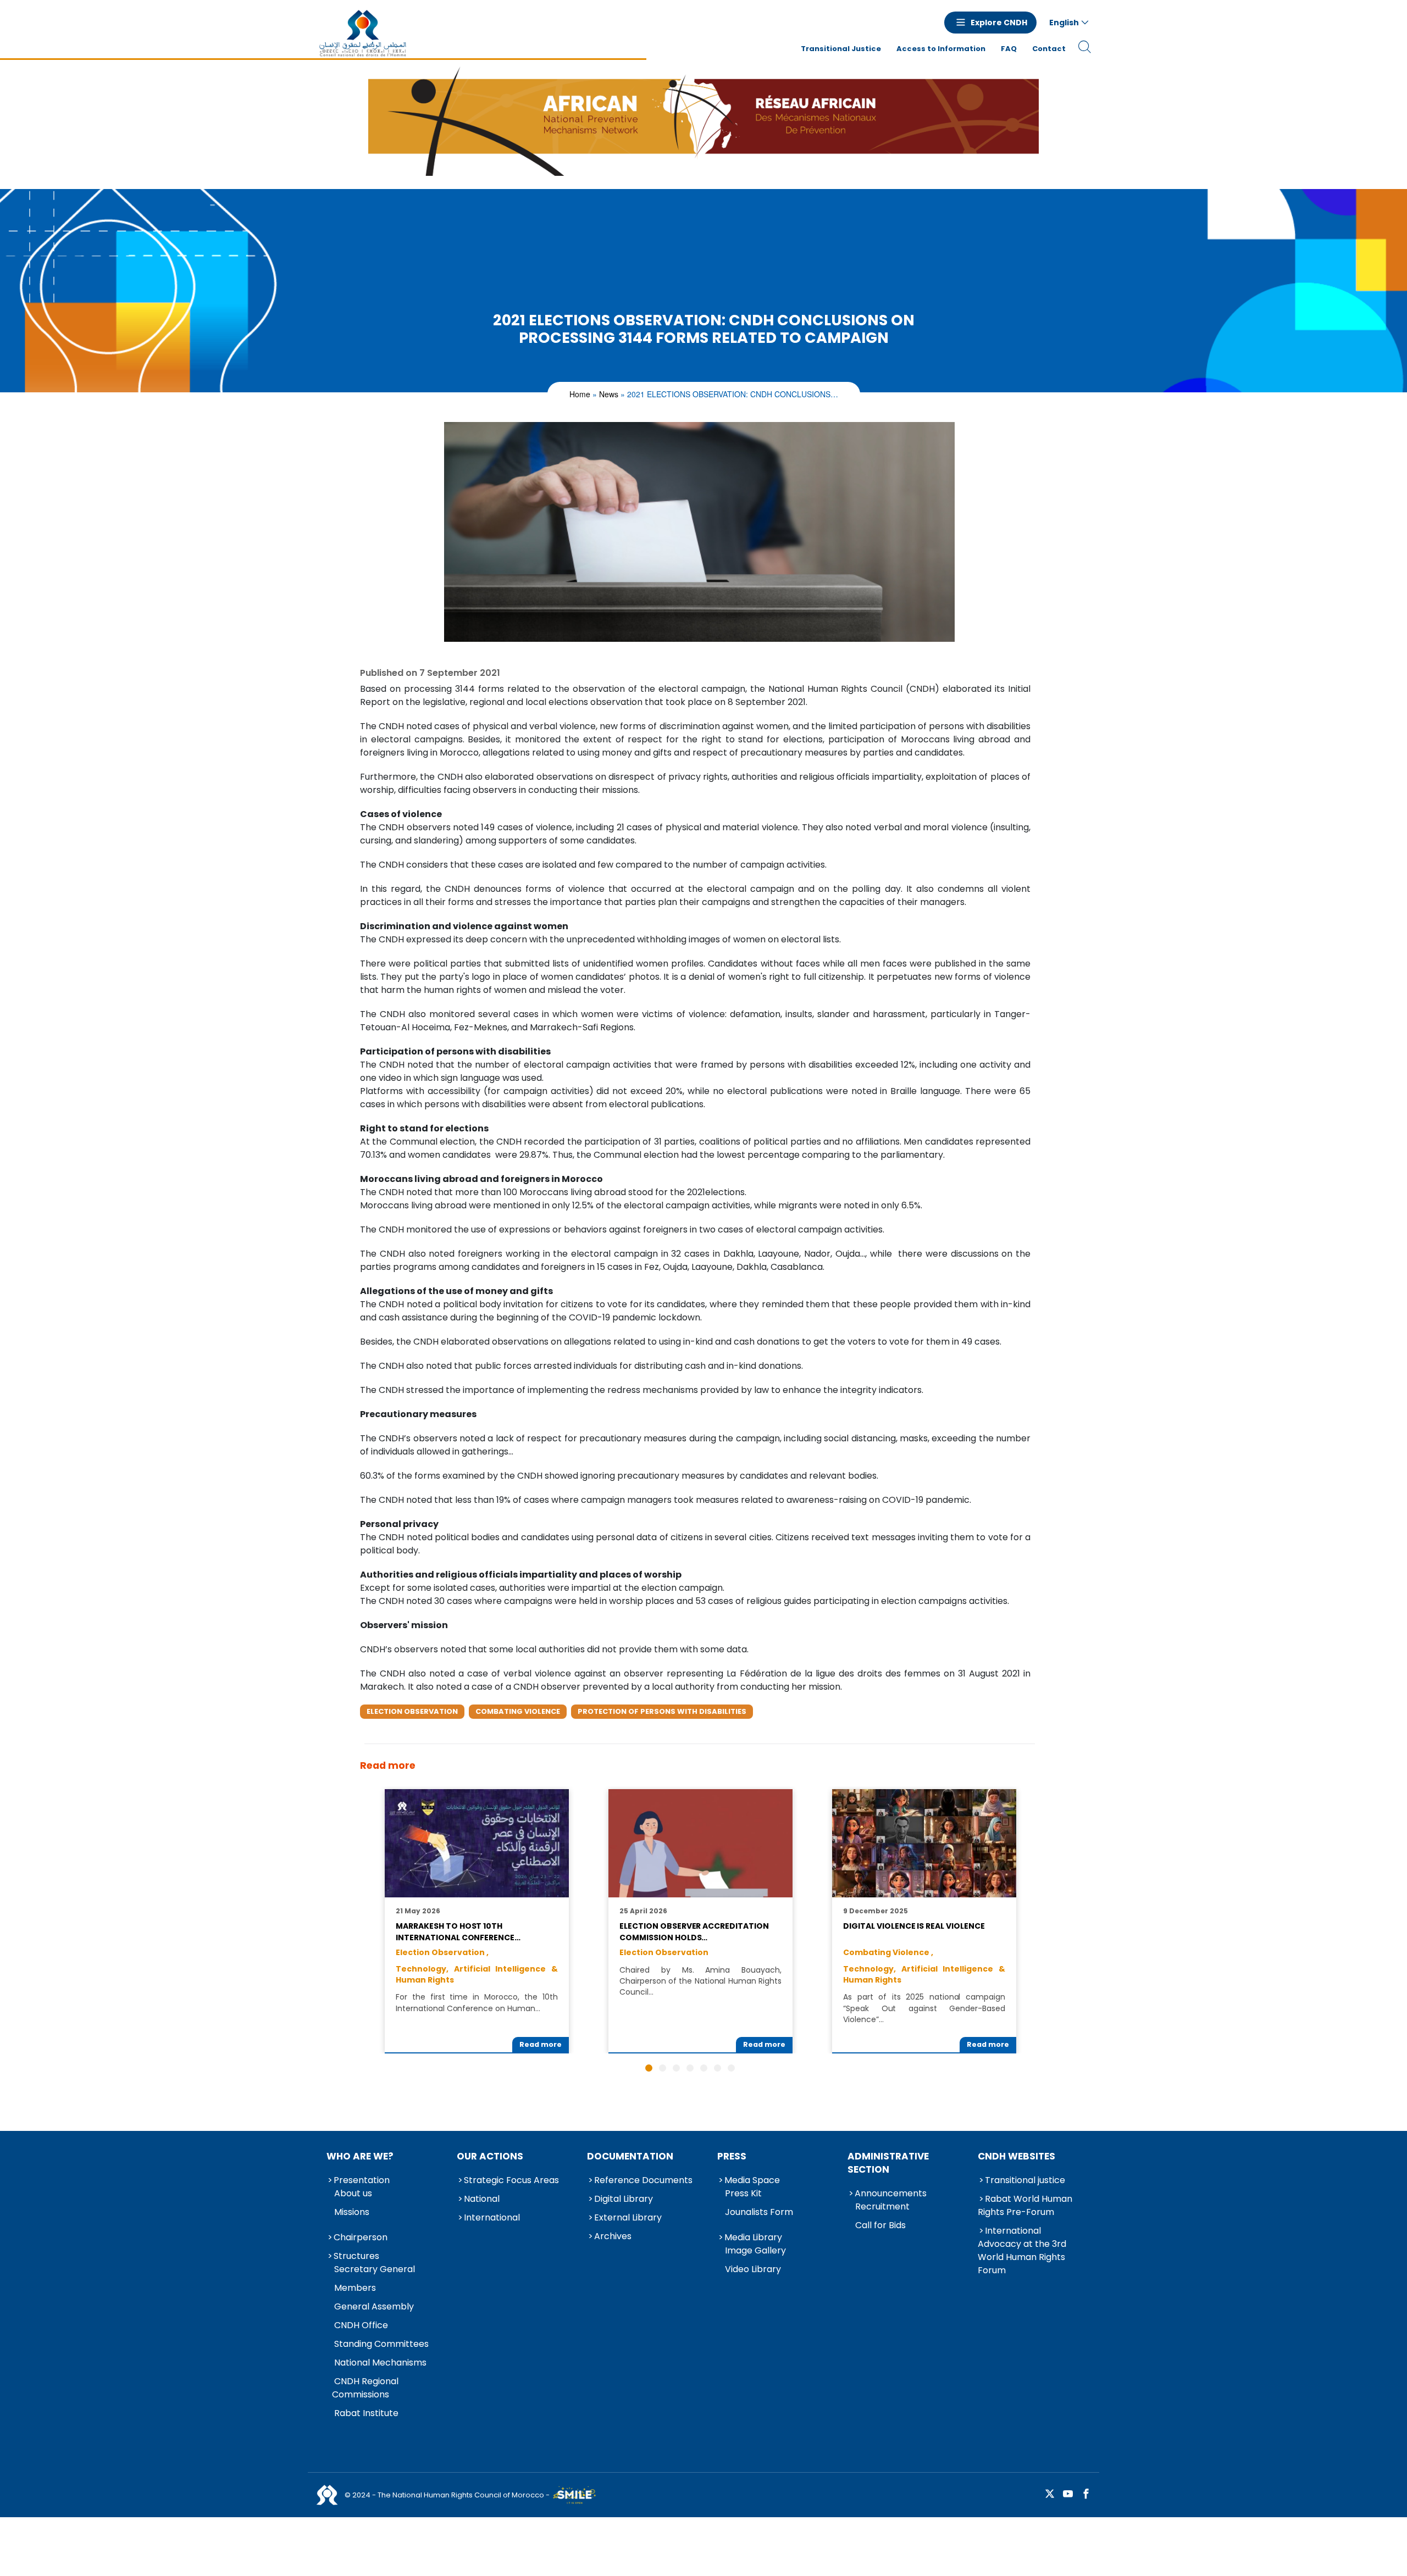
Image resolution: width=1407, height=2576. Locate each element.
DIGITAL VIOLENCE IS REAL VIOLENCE (914, 1926)
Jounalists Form (759, 2212)
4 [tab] (690, 2068)
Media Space (752, 2180)
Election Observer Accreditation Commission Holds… (694, 1931)
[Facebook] (1086, 2494)
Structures (356, 2256)
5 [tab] (704, 2068)
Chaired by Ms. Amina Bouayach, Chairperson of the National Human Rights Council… (700, 1981)
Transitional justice (1025, 2180)
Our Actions (490, 2156)
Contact (1049, 49)
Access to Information (941, 49)
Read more (541, 2044)
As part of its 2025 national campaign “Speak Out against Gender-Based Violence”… (924, 2008)
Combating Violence (518, 1711)
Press (732, 2156)
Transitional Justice (841, 49)
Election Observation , (442, 1952)
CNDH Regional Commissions (365, 2388)
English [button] (1064, 23)
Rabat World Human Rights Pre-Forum (1025, 2205)
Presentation (362, 2180)
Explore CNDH (999, 23)
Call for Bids (880, 2225)
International (492, 2217)
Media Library (753, 2237)
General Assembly (374, 2306)
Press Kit (743, 2193)
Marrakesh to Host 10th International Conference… (458, 1931)
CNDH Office (361, 2325)
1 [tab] (649, 2068)
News (609, 394)
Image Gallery (755, 2250)
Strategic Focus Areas (511, 2180)
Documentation (630, 2156)
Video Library (753, 2269)
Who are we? (360, 2156)
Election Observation (412, 1711)
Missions (352, 2212)
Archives (613, 2236)
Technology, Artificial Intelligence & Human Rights (477, 1974)
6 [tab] (718, 2068)
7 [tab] (731, 2068)
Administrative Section (888, 2163)
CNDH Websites (1017, 2156)
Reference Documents (643, 2180)
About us (353, 2193)
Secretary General (375, 2269)
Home (580, 394)
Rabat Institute (366, 2413)
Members (355, 2288)
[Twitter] (1050, 2494)
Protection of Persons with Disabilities (662, 1711)
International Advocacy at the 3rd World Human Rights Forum (1022, 2250)
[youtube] (1068, 2494)
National (482, 2199)
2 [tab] (663, 2068)
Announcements (891, 2193)
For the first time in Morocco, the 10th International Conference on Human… (477, 2002)
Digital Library (624, 2199)
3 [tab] (676, 2068)
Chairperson (361, 2237)
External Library (628, 2217)
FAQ (1009, 49)
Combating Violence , (888, 1952)
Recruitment (882, 2206)
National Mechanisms (380, 2363)
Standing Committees (381, 2344)
